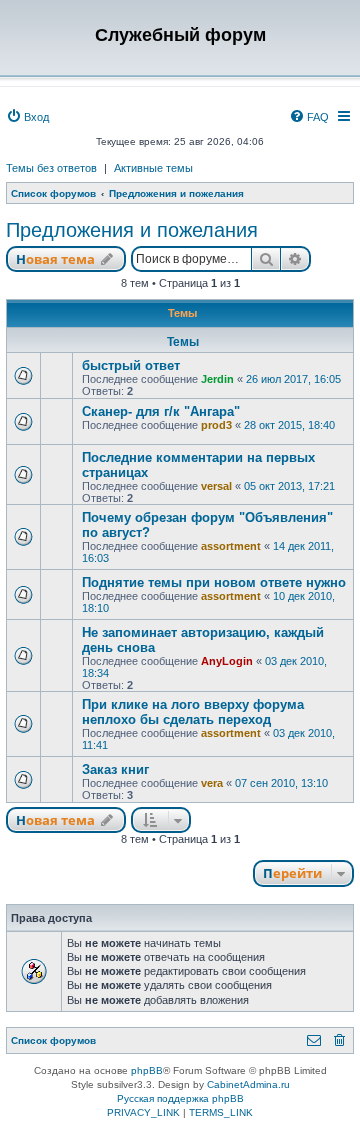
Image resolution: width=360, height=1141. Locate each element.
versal (216, 486)
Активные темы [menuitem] (153, 168)
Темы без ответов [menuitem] (51, 168)
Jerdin (217, 379)
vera (212, 783)
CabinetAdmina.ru (248, 1084)
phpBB (147, 1070)
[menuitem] (27, 117)
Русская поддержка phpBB (180, 1098)
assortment (231, 546)
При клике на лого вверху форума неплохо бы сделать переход (193, 712)
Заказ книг (115, 769)
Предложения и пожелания (132, 230)
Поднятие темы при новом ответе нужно (214, 582)
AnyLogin (227, 661)
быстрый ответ (131, 365)
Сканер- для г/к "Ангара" (161, 411)
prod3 (216, 425)
